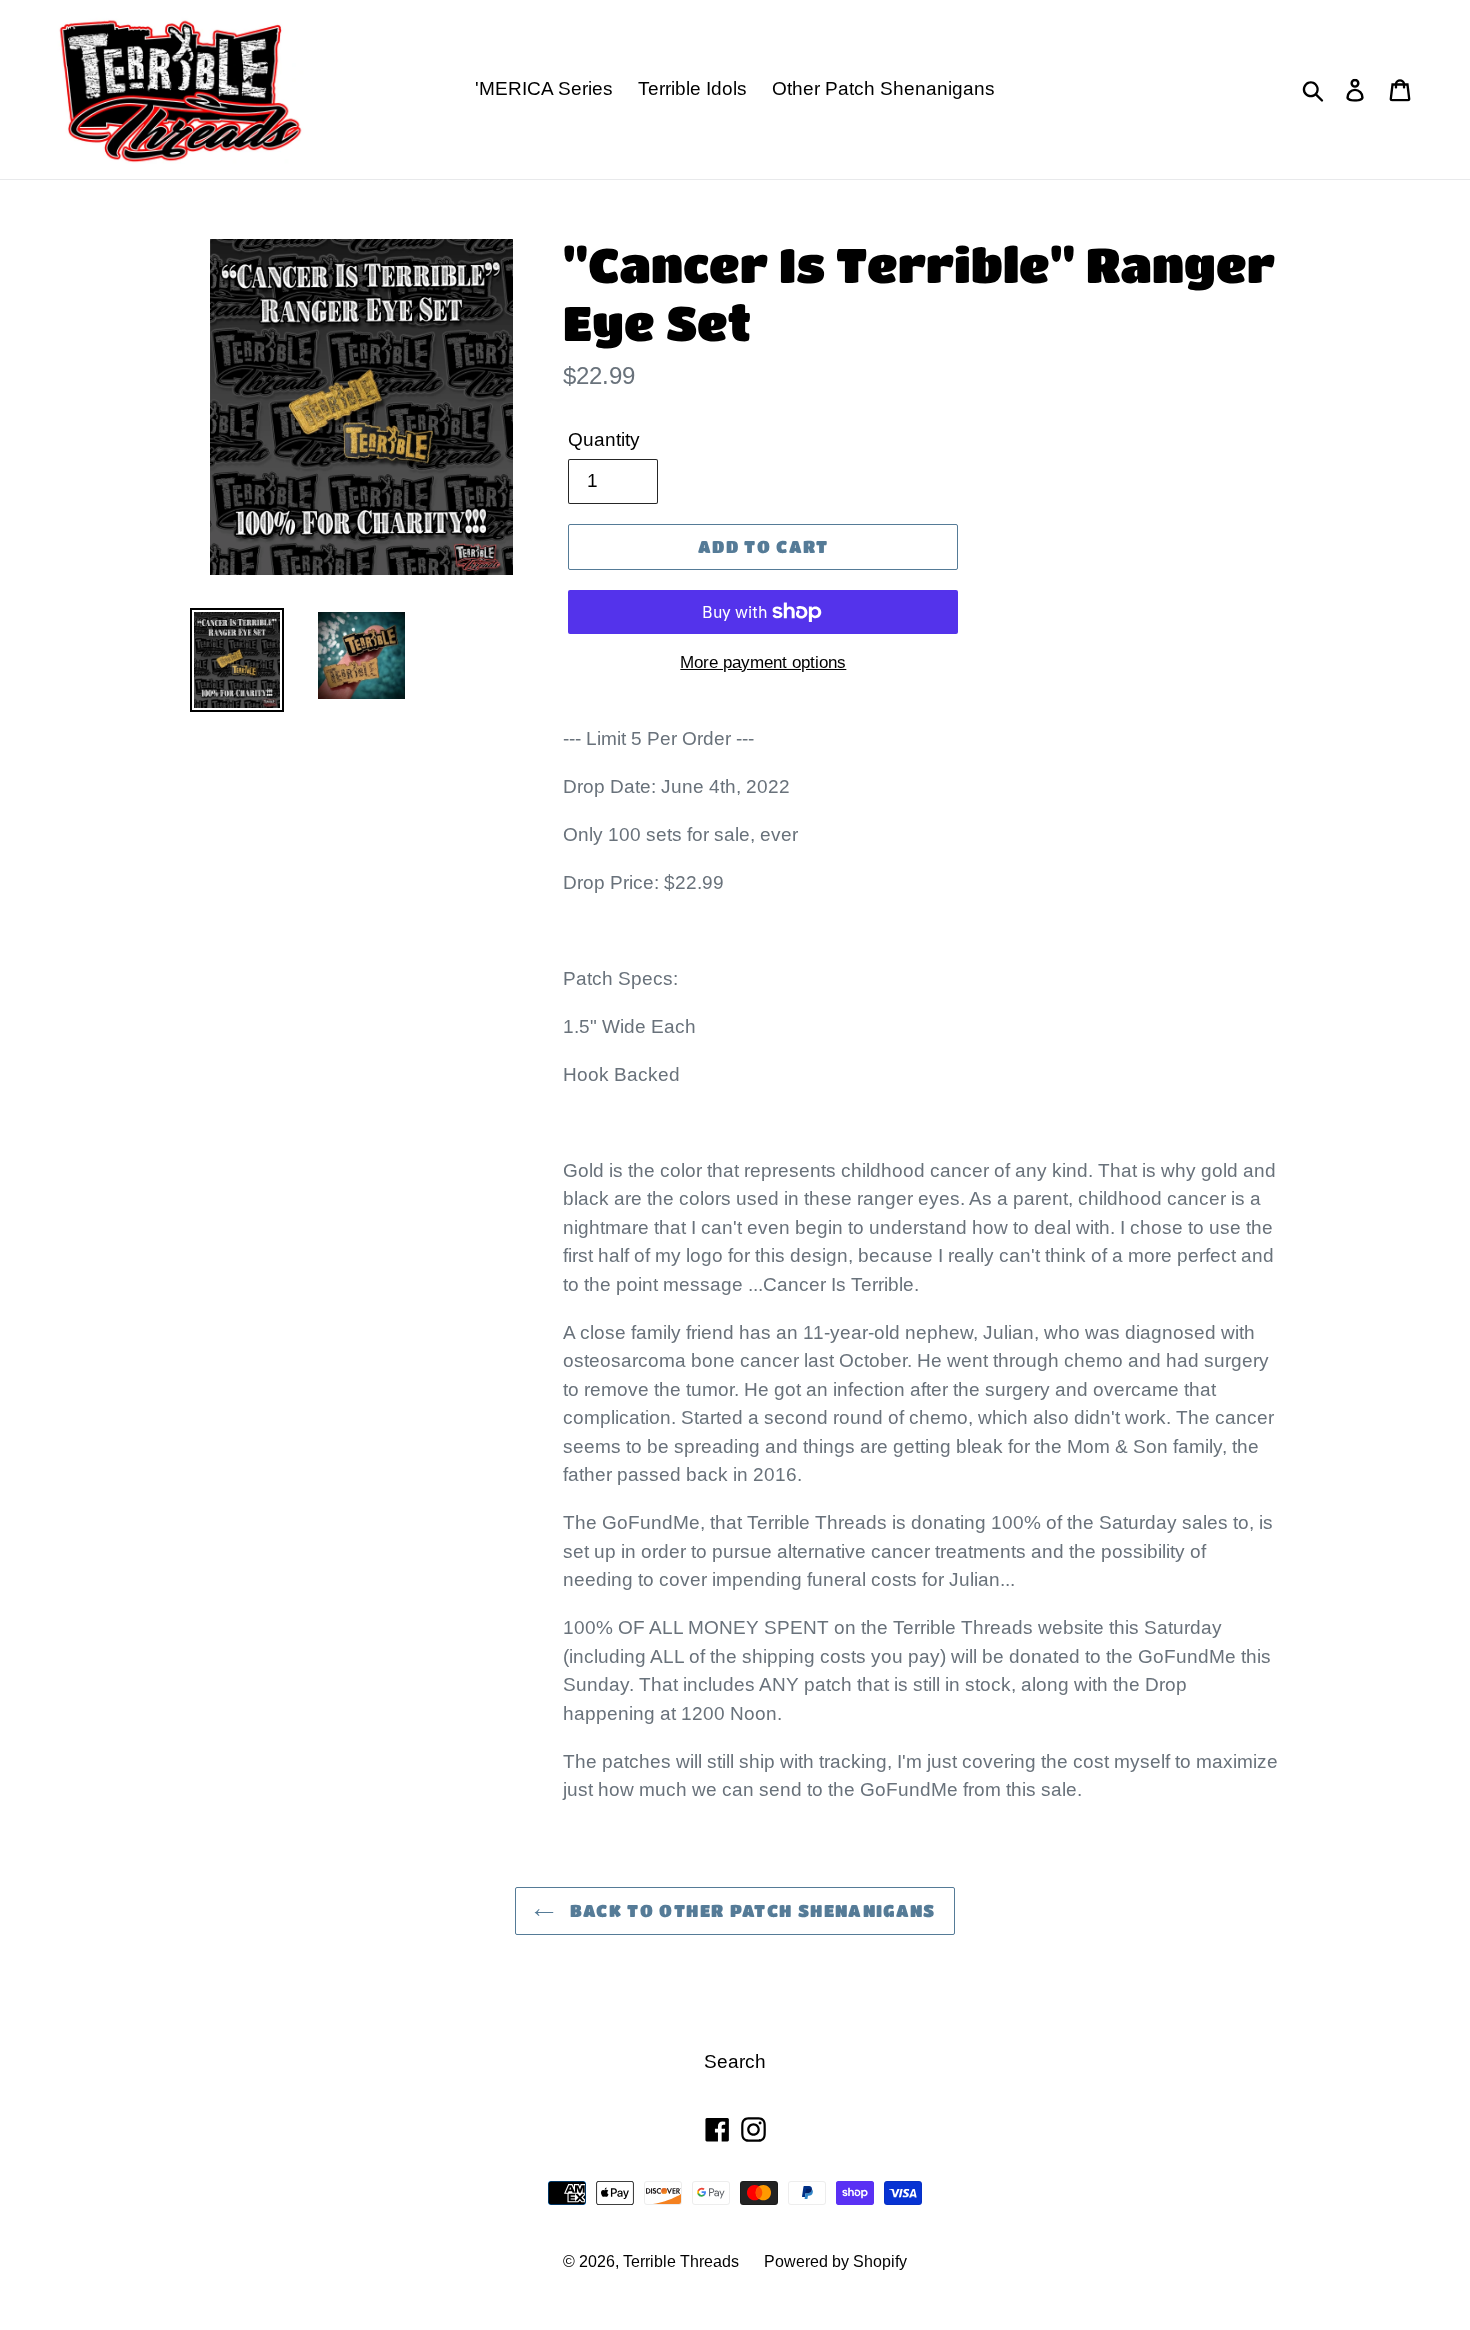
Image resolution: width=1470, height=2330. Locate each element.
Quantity (604, 439)
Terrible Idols (692, 88)
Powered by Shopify (835, 2261)
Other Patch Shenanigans (883, 88)
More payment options (763, 662)
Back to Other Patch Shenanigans (750, 1910)
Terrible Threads (681, 2261)
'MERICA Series (544, 88)
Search (735, 2061)
